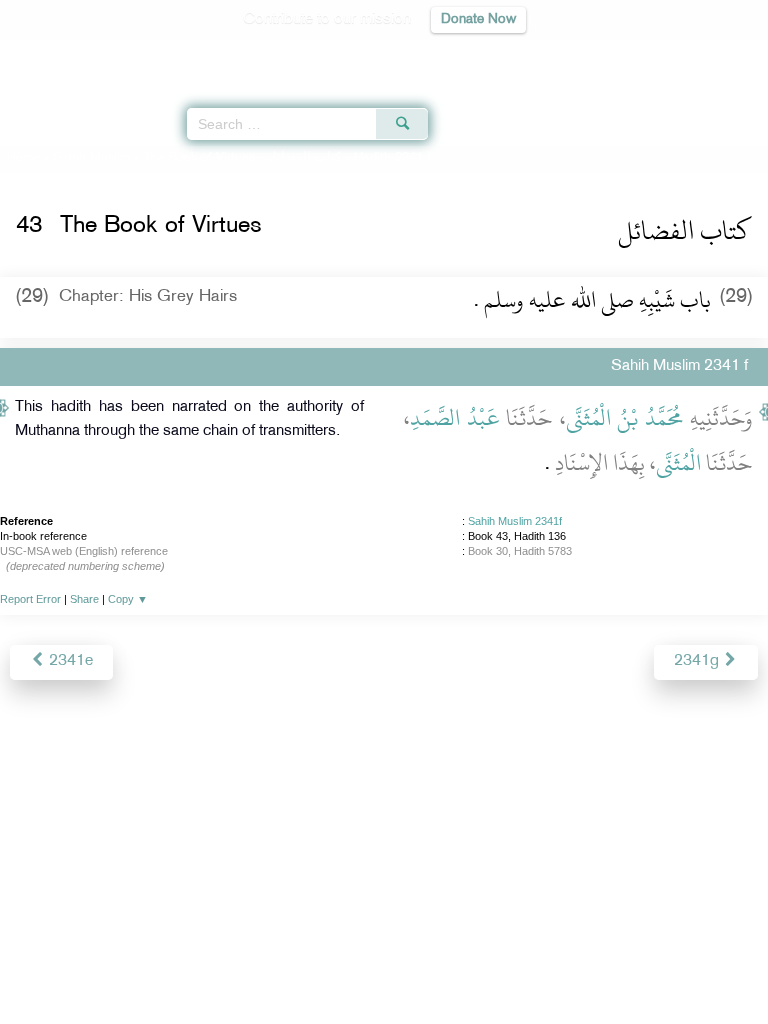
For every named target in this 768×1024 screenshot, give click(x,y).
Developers (407, 965)
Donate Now (478, 19)
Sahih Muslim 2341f (515, 521)
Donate (546, 965)
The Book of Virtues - (242, 158)
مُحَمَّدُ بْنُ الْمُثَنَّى (625, 418)
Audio (709, 55)
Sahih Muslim (91, 158)
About (219, 965)
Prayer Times (629, 55)
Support (329, 965)
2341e (69, 661)
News (270, 965)
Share (84, 599)
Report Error (30, 599)
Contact (483, 965)
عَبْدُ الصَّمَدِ (455, 418)
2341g (698, 661)
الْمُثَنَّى (678, 463)
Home (23, 158)
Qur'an (473, 55)
